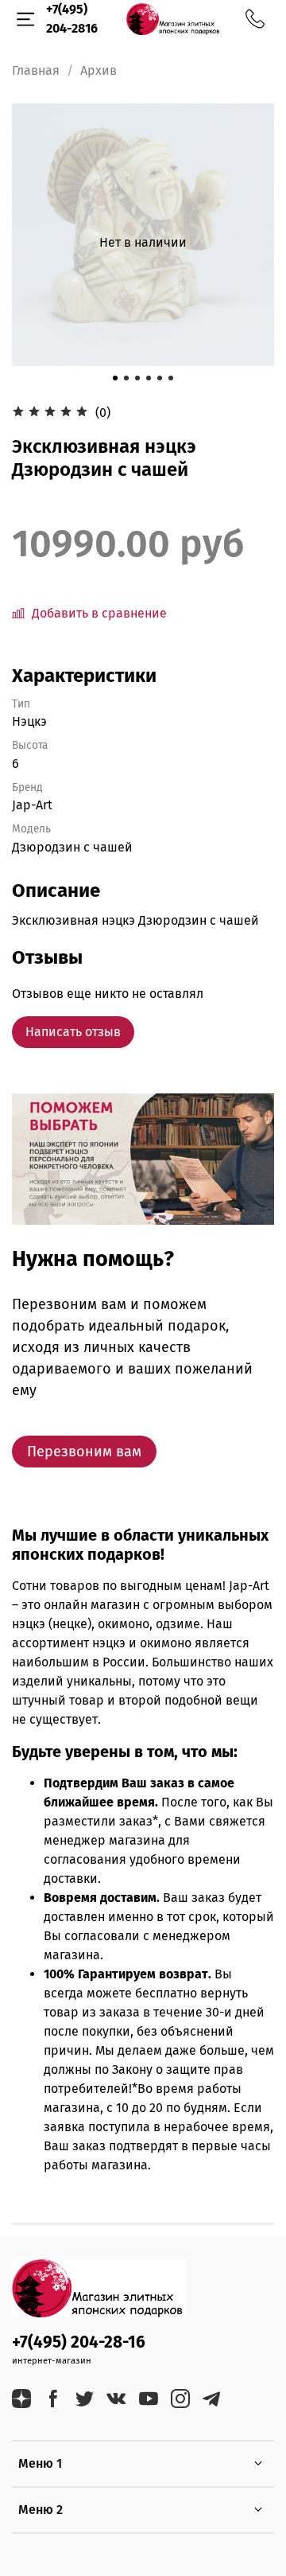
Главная (36, 70)
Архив (99, 70)
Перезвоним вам (84, 1452)
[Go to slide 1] (115, 378)
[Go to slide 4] (149, 378)
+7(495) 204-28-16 (79, 2342)
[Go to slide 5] (160, 378)
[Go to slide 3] (137, 378)
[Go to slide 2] (126, 378)
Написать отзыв (73, 1032)
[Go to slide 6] (171, 378)
